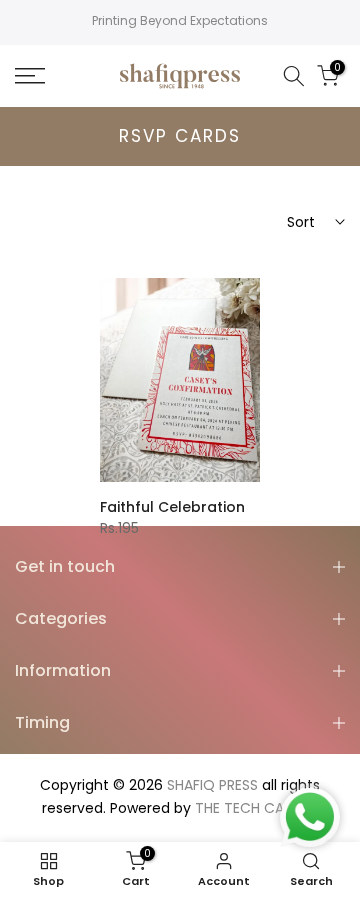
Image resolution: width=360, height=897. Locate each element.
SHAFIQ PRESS (212, 785)
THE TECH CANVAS (257, 808)
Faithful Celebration (172, 507)
